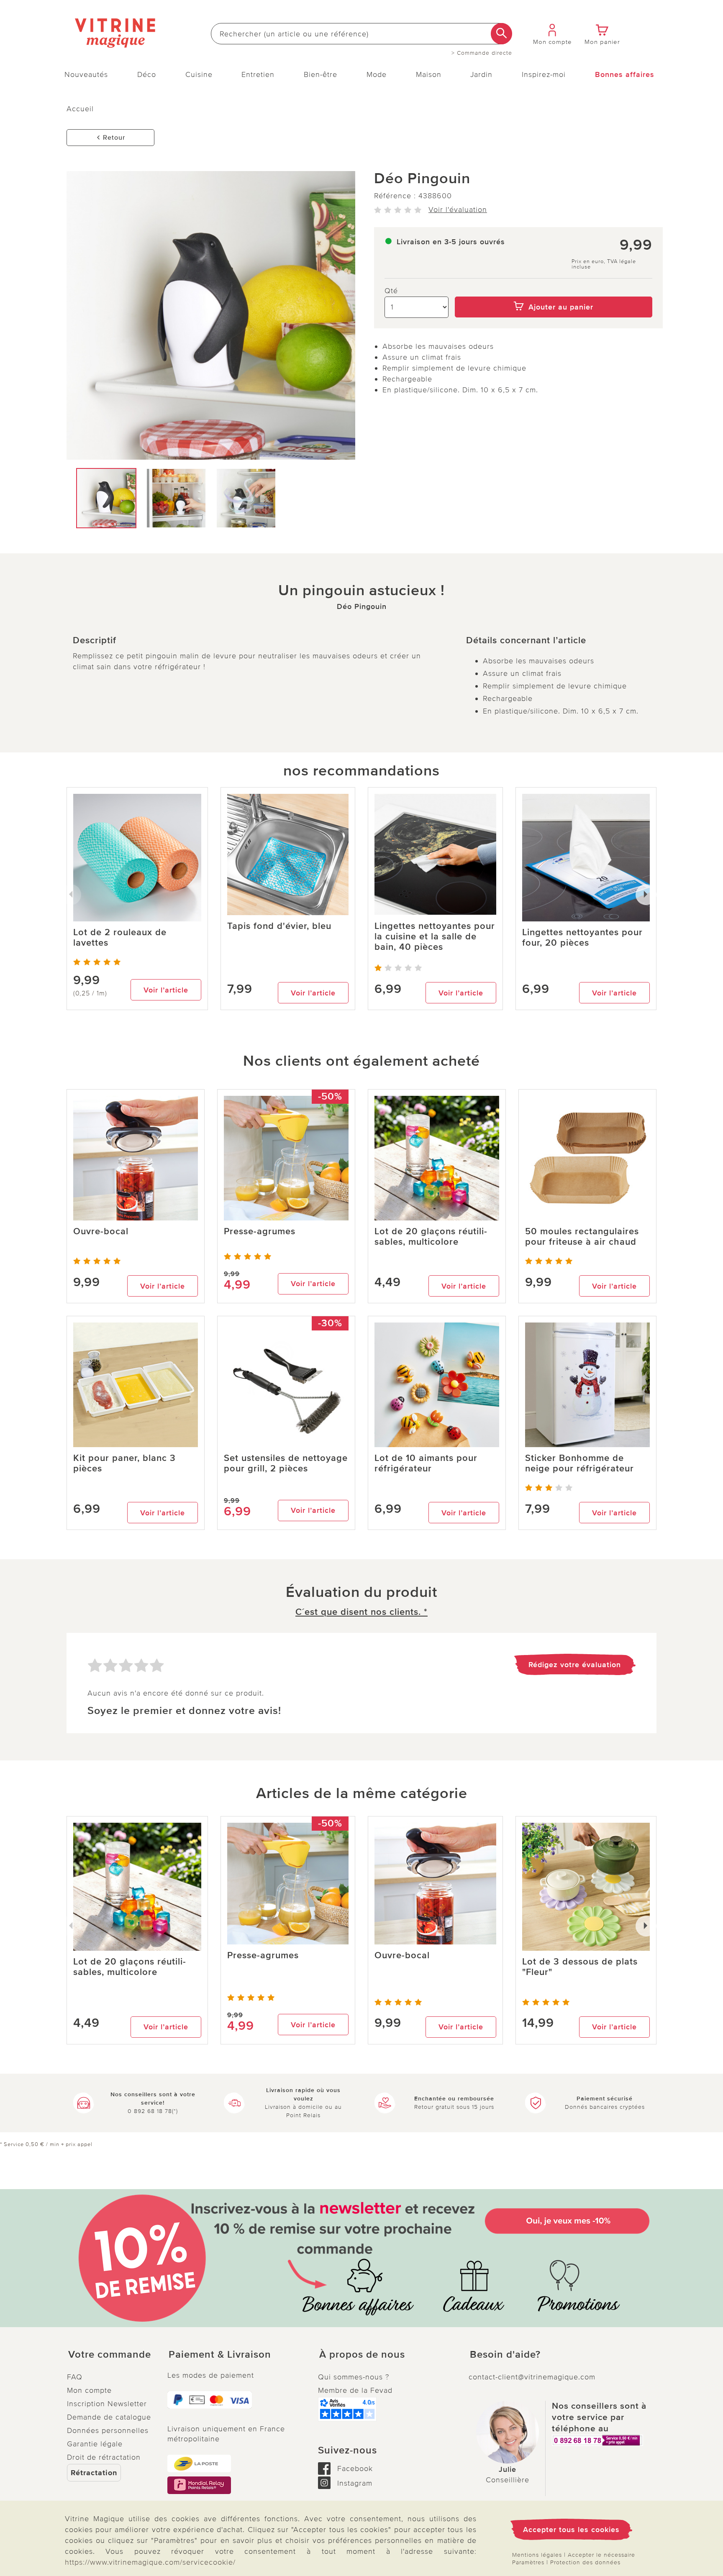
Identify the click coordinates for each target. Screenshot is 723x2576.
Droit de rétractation (104, 2457)
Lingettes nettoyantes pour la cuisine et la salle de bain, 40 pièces (435, 937)
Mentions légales (537, 2555)
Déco (147, 74)
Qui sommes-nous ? (354, 2377)
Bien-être (320, 74)
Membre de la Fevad (355, 2390)
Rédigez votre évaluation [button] (575, 1665)
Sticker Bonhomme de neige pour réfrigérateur (579, 1463)
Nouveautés (86, 74)
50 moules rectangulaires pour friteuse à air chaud (582, 1237)
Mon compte (89, 2390)
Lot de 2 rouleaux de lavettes (120, 938)
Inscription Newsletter (107, 2404)
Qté (391, 291)
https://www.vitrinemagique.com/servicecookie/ (150, 2562)
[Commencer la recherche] (501, 34)
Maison (429, 74)
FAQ (75, 2377)
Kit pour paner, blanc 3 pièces (124, 1463)
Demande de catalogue (109, 2417)
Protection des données (585, 2562)
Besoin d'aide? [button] (505, 2355)
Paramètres (528, 2562)
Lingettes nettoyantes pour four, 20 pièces (582, 938)
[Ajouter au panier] (554, 291)
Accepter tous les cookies (571, 2530)
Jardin (481, 74)
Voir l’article (166, 990)
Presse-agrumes (260, 1232)
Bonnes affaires (625, 74)
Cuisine (199, 74)
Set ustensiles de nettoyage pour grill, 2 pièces (286, 1463)
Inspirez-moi (544, 74)
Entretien (258, 74)
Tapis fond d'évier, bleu (279, 926)
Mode (377, 74)
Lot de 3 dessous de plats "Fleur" (580, 1967)
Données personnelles (108, 2430)
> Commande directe (482, 53)
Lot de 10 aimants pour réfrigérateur (426, 1463)
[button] (110, 2355)
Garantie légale (95, 2444)
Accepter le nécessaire (601, 2555)
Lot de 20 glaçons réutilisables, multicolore (431, 1237)
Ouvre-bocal (101, 1232)
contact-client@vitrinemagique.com (532, 2377)
